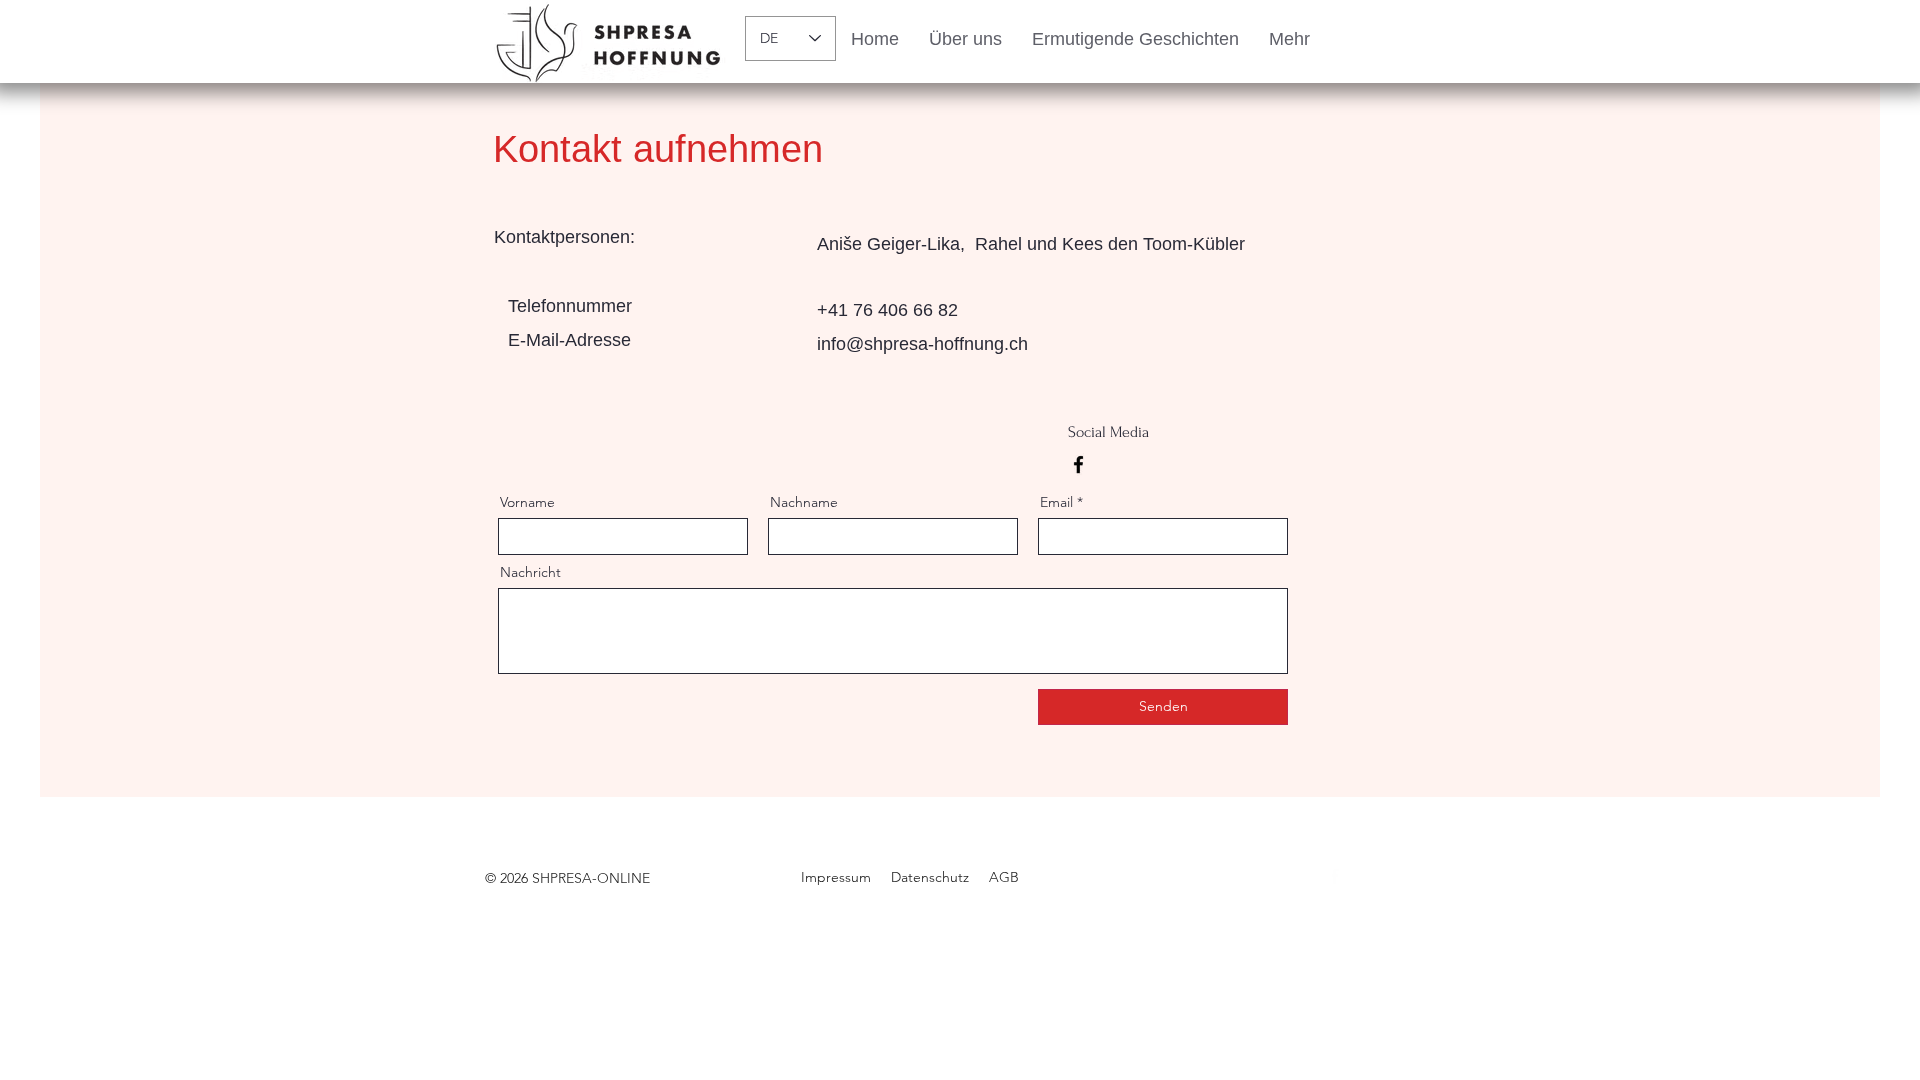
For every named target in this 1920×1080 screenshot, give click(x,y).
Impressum (836, 877)
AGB (1004, 877)
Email (1056, 502)
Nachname (804, 502)
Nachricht (530, 572)
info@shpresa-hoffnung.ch (922, 344)
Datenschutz (930, 877)
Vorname (527, 502)
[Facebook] (1078, 464)
